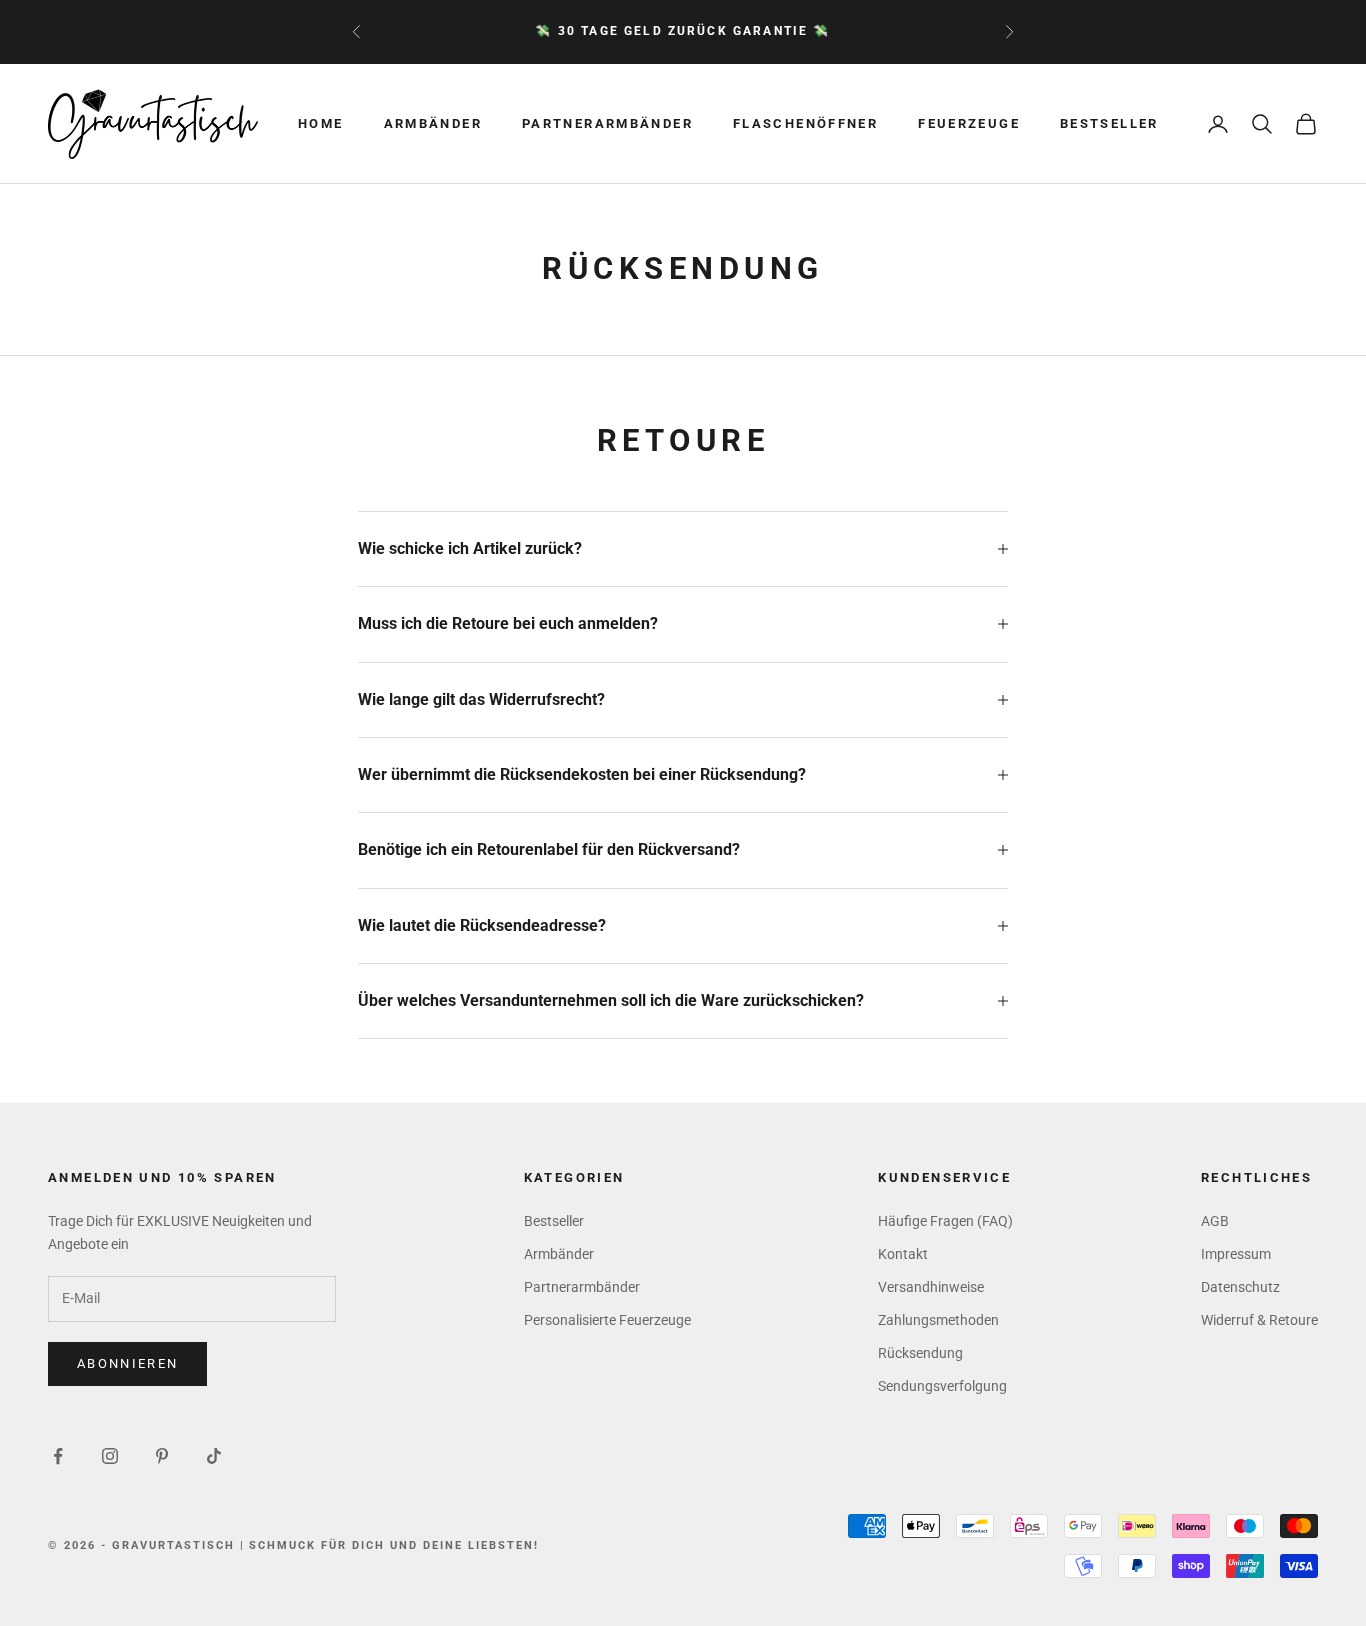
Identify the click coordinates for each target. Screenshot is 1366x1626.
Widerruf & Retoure (1259, 1320)
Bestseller (1109, 123)
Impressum (1236, 1254)
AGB (1215, 1221)
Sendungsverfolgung (942, 1386)
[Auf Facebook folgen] (58, 1456)
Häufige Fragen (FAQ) (945, 1221)
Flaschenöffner (805, 123)
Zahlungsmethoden (938, 1320)
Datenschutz (1240, 1287)
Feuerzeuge (969, 123)
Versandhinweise (931, 1287)
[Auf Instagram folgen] (110, 1456)
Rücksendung (920, 1353)
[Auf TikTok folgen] (214, 1456)
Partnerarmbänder (607, 123)
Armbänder (433, 123)
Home (321, 123)
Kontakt (903, 1254)
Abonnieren (127, 1363)
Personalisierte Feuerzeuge (607, 1320)
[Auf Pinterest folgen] (162, 1456)
